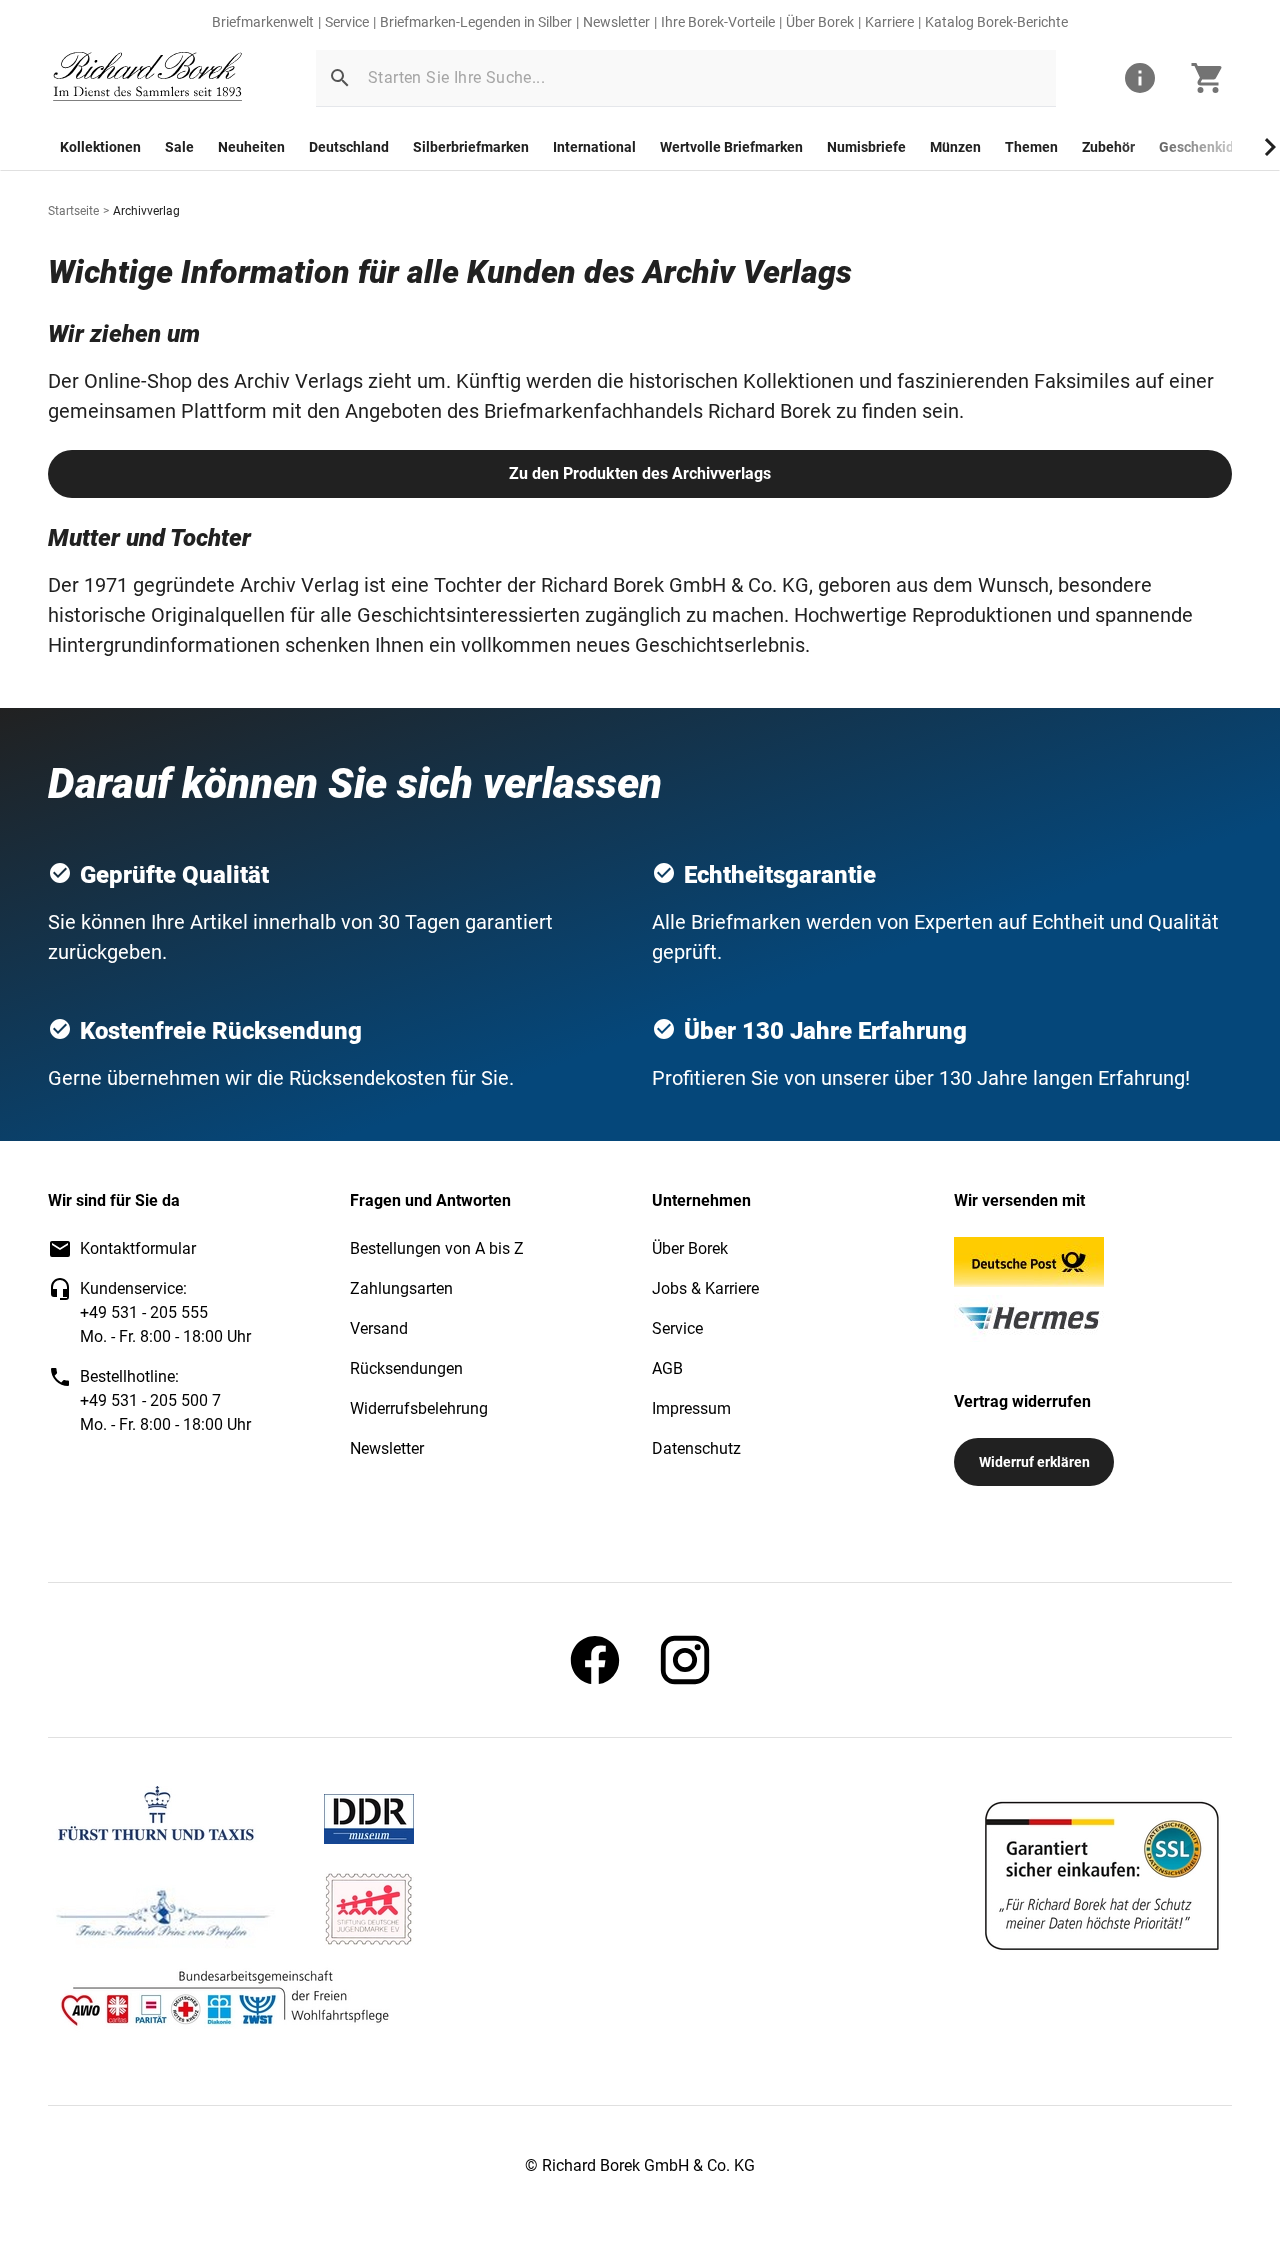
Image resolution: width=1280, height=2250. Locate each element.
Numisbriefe (866, 147)
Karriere (889, 22)
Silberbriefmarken (471, 147)
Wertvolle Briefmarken (731, 147)
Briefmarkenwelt (263, 22)
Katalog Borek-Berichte (996, 22)
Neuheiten (251, 147)
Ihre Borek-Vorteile (718, 22)
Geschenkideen (1208, 147)
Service (347, 22)
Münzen (955, 147)
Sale (179, 147)
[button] (340, 78)
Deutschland (349, 147)
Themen (1031, 147)
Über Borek (820, 22)
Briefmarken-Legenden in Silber (476, 22)
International (594, 147)
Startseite (73, 211)
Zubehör (1108, 147)
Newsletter (616, 22)
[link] (148, 78)
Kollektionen (100, 147)
